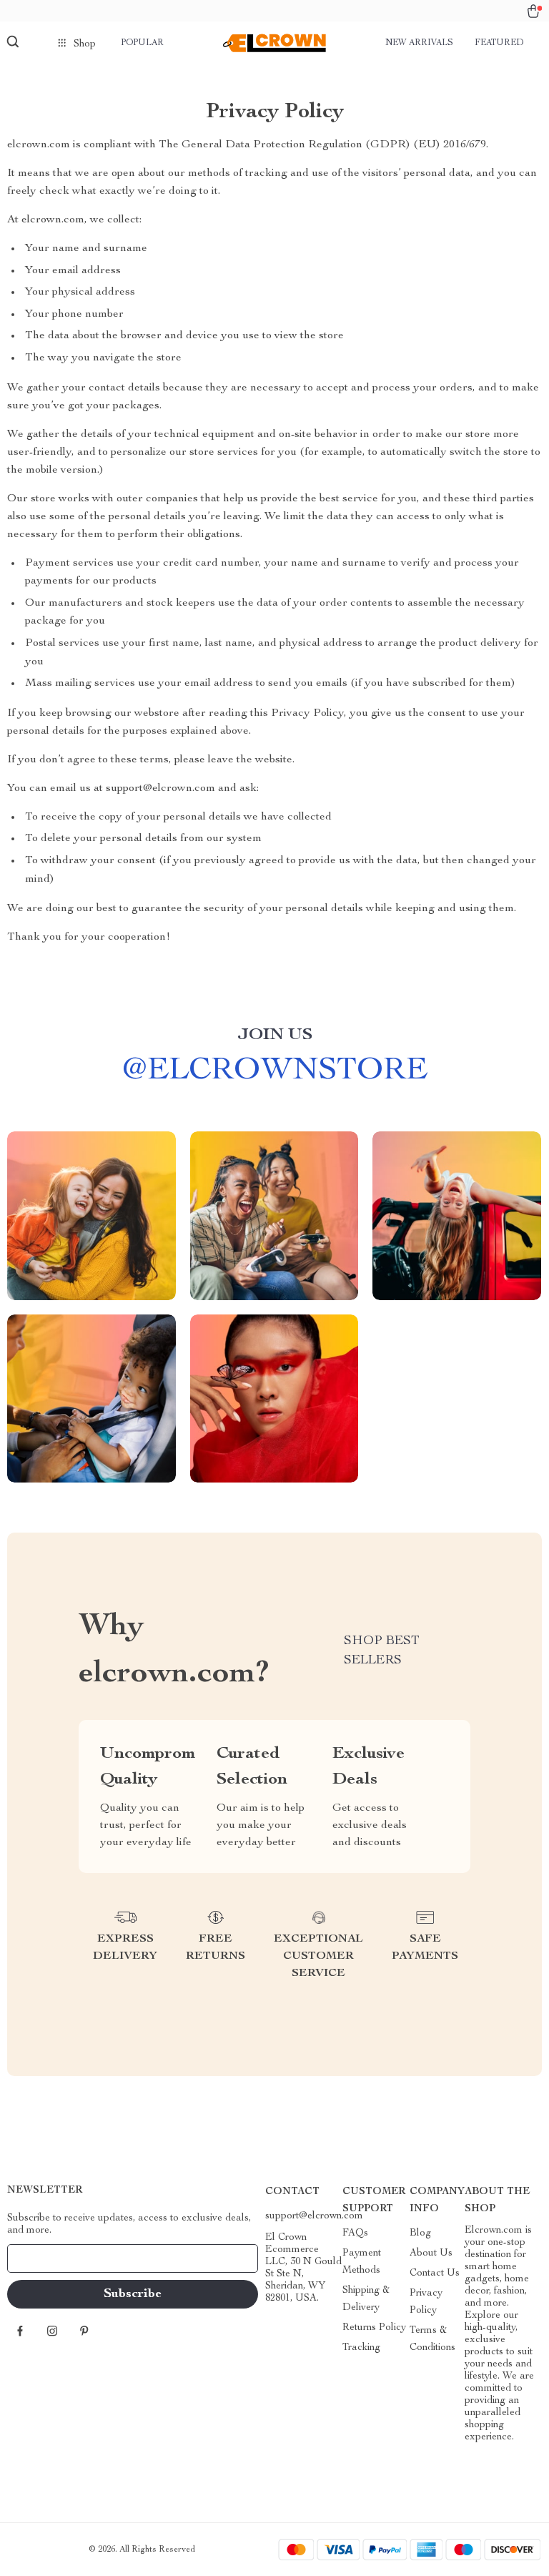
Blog (420, 2233)
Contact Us (435, 2273)
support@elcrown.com (314, 2216)
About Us (431, 2253)
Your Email (46, 2258)
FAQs (355, 2233)
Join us (275, 1036)
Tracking (361, 2348)
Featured (499, 43)
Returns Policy (374, 2328)
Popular (142, 43)
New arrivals (419, 43)
